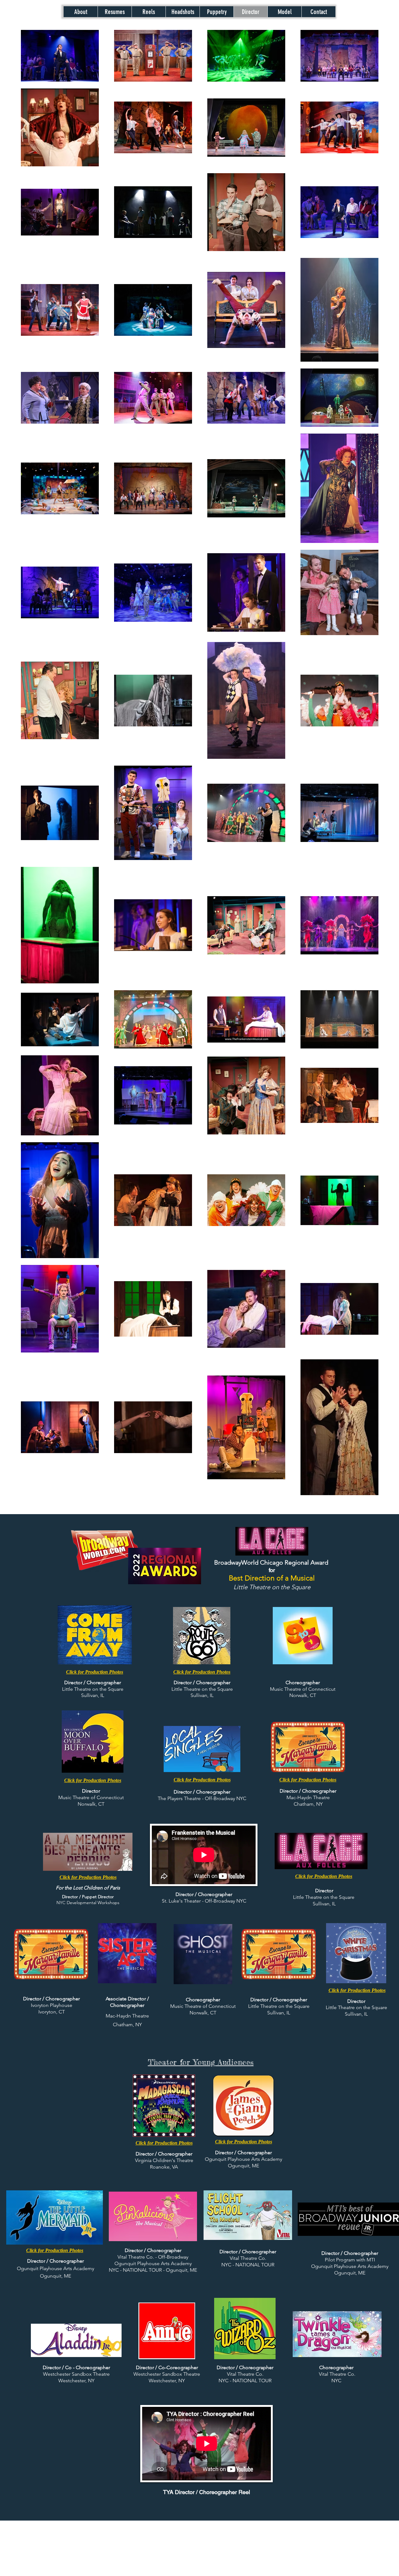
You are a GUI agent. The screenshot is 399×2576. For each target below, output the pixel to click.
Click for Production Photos (88, 1877)
